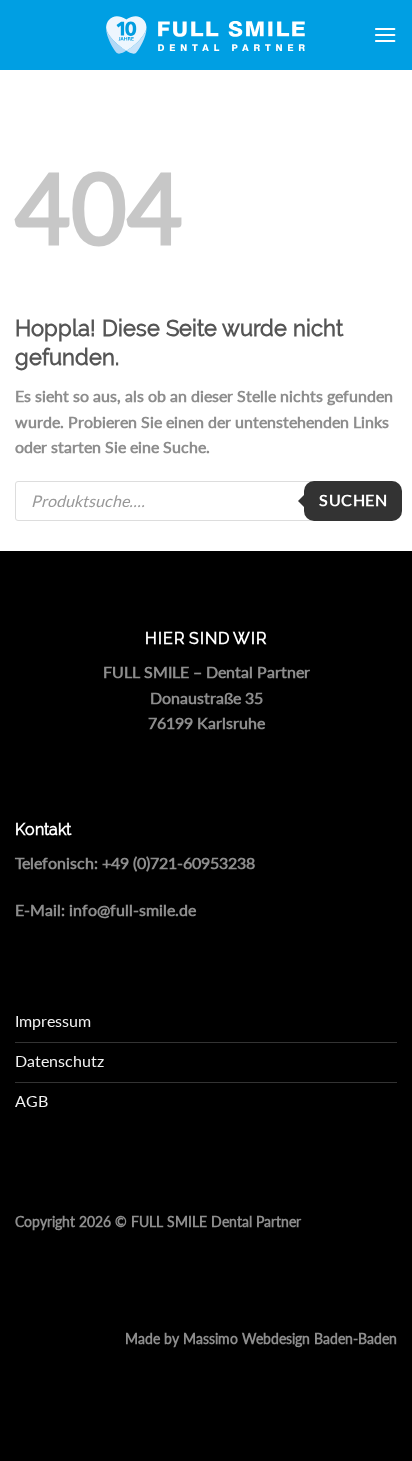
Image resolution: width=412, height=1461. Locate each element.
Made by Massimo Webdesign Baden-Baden (261, 1339)
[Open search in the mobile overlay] (206, 501)
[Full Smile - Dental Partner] (206, 35)
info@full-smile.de (132, 909)
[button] (385, 34)
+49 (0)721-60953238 (178, 862)
